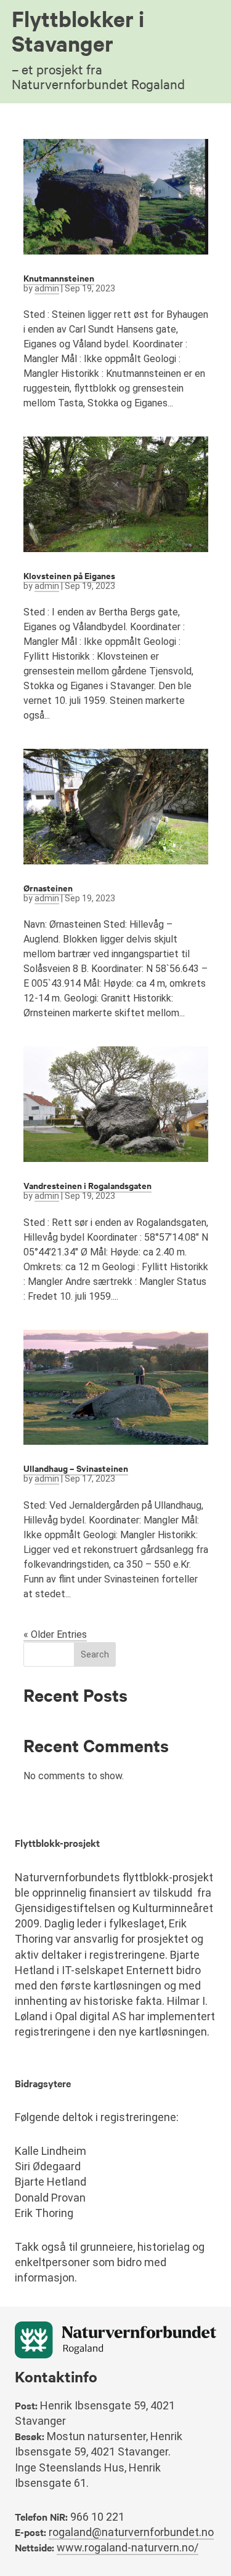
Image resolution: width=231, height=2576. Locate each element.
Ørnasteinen (48, 887)
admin (47, 288)
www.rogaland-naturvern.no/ (128, 2547)
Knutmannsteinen (59, 278)
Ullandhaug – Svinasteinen (76, 1468)
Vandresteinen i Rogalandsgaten (87, 1185)
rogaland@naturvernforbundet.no (131, 2532)
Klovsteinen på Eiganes (69, 575)
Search (95, 1654)
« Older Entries (55, 1634)
